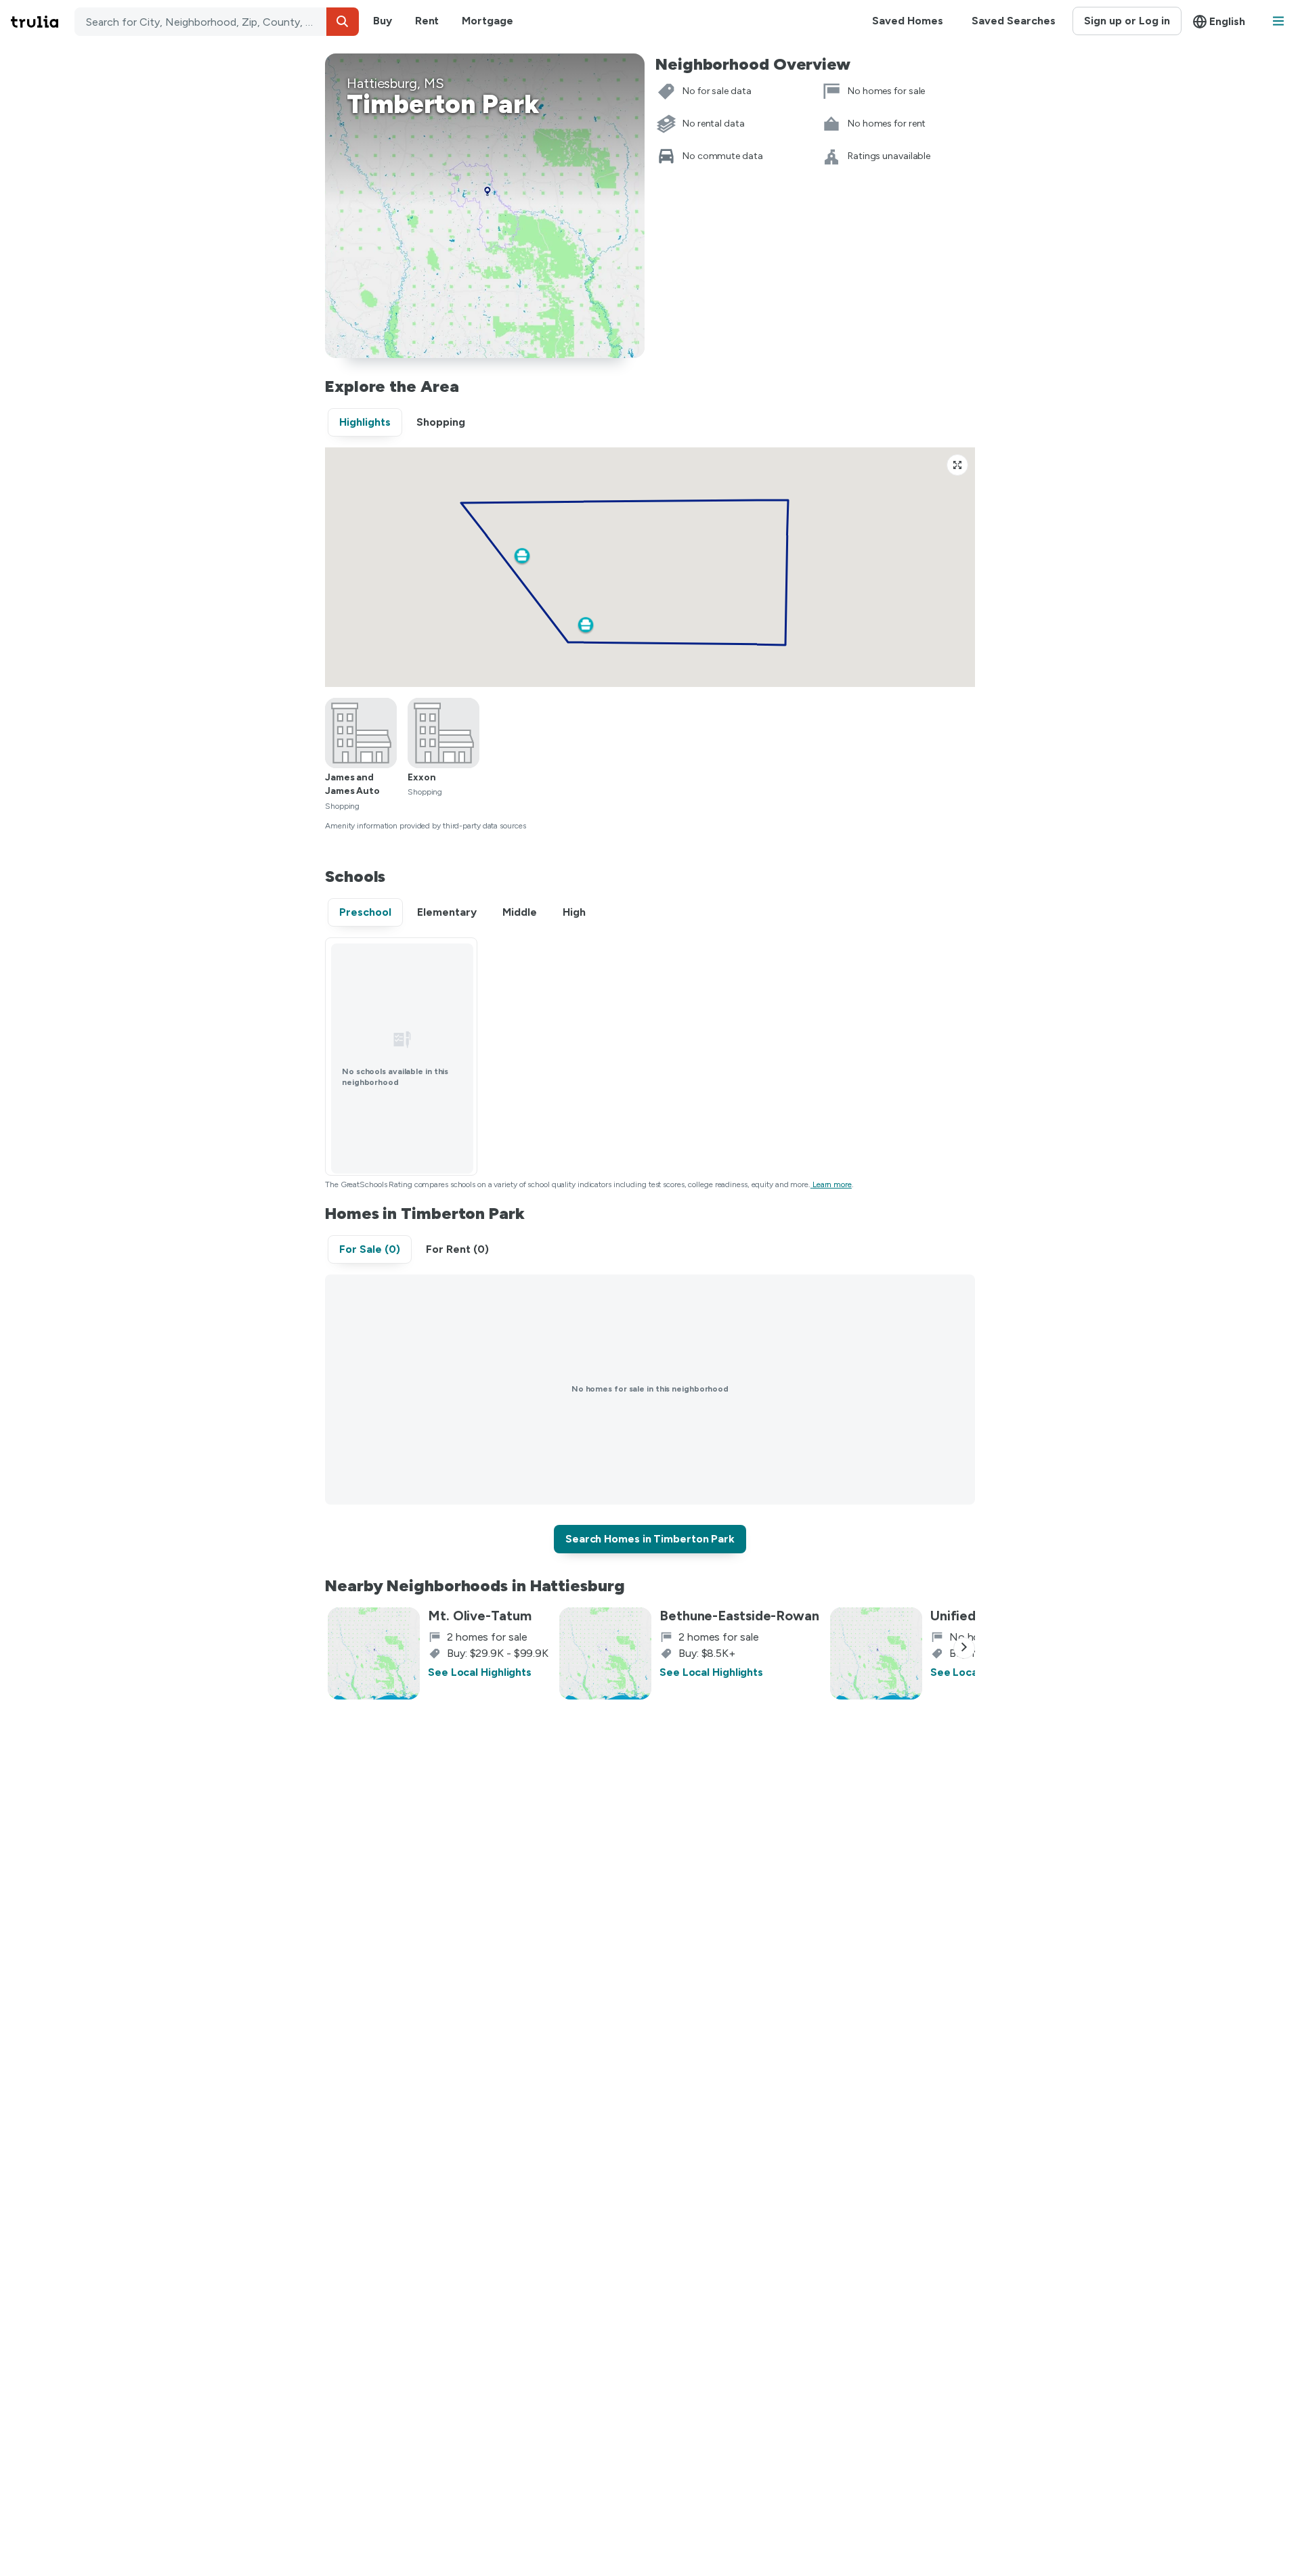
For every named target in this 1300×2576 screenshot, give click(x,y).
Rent (427, 21)
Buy (383, 21)
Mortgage (487, 21)
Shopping (441, 422)
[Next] (964, 1648)
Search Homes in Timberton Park (650, 1539)
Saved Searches (1014, 21)
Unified (953, 1616)
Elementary (447, 912)
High (574, 912)
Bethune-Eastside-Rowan (739, 1616)
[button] (343, 22)
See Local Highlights (480, 1672)
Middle (520, 912)
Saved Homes (908, 21)
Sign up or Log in (1127, 21)
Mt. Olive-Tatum (480, 1616)
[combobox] (217, 22)
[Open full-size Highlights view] (957, 465)
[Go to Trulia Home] (43, 22)
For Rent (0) (457, 1249)
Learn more (832, 1184)
